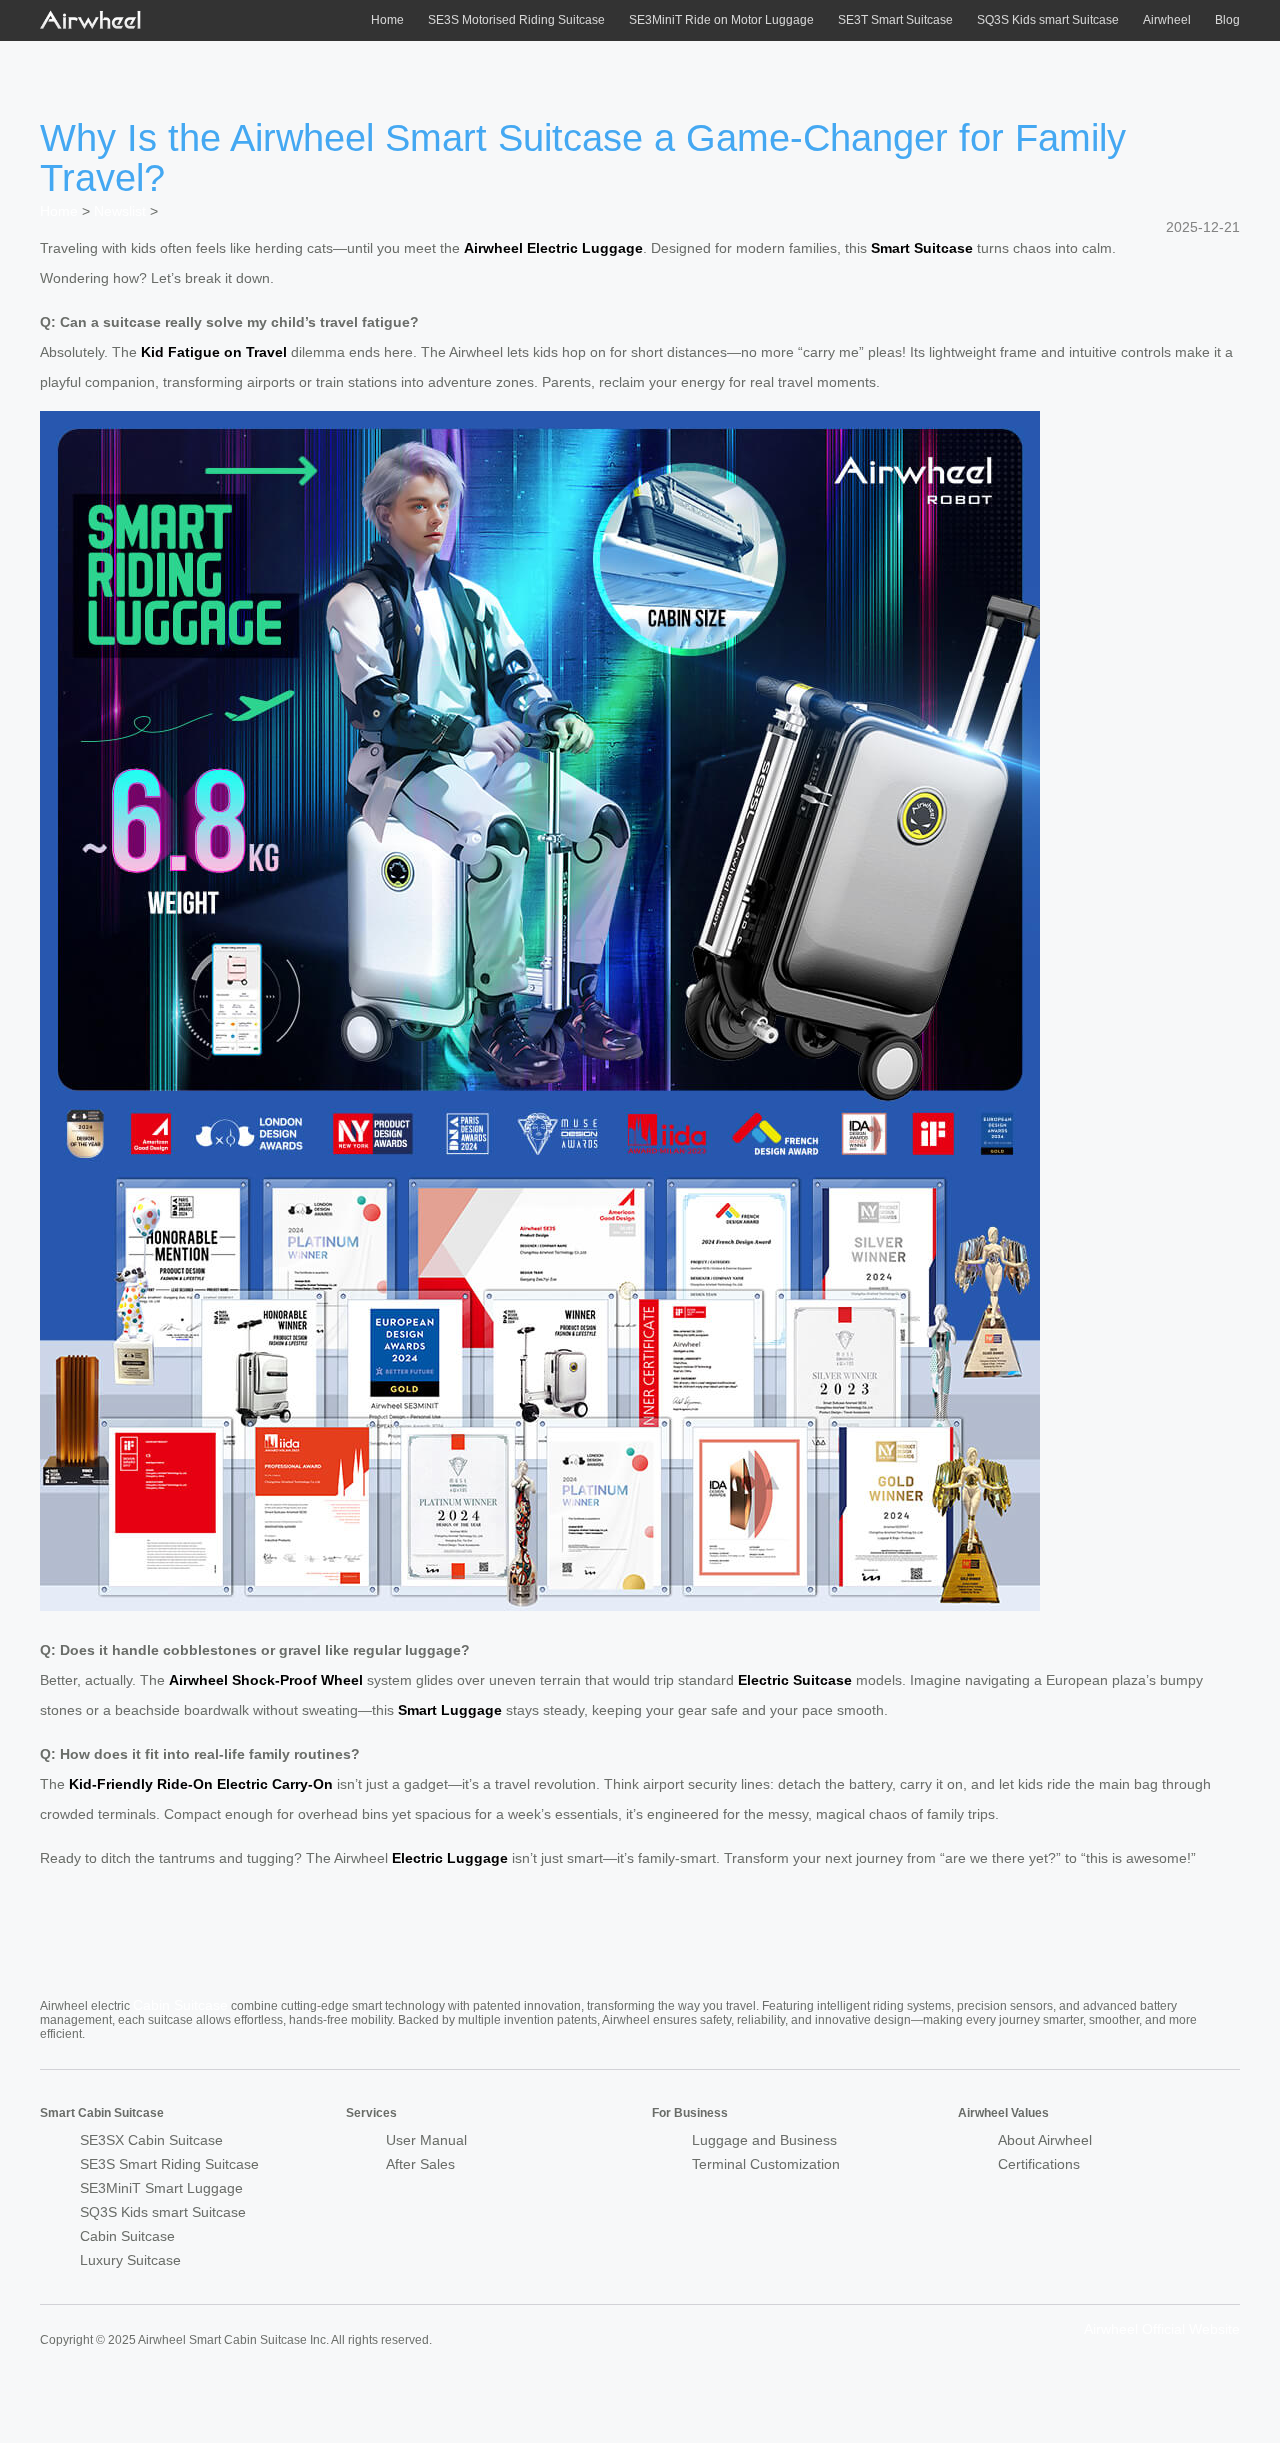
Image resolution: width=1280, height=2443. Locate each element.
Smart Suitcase (922, 248)
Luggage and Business (764, 2140)
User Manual (426, 2140)
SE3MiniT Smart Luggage (161, 2188)
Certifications (1039, 2164)
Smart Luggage (450, 1710)
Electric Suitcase (795, 1680)
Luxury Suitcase (130, 2260)
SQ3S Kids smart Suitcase (1048, 20)
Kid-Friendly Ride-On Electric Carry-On (201, 1784)
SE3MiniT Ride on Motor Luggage (721, 20)
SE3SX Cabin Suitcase (151, 2140)
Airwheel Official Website (1162, 2329)
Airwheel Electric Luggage (553, 248)
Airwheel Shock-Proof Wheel (266, 1680)
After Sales (420, 2164)
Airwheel (1167, 20)
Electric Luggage (450, 1858)
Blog (1227, 20)
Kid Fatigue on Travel (214, 352)
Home (387, 20)
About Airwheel (1045, 2140)
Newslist (120, 211)
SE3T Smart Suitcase (895, 20)
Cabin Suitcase (180, 2005)
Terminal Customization (766, 2164)
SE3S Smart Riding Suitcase (169, 2164)
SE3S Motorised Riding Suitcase (516, 20)
